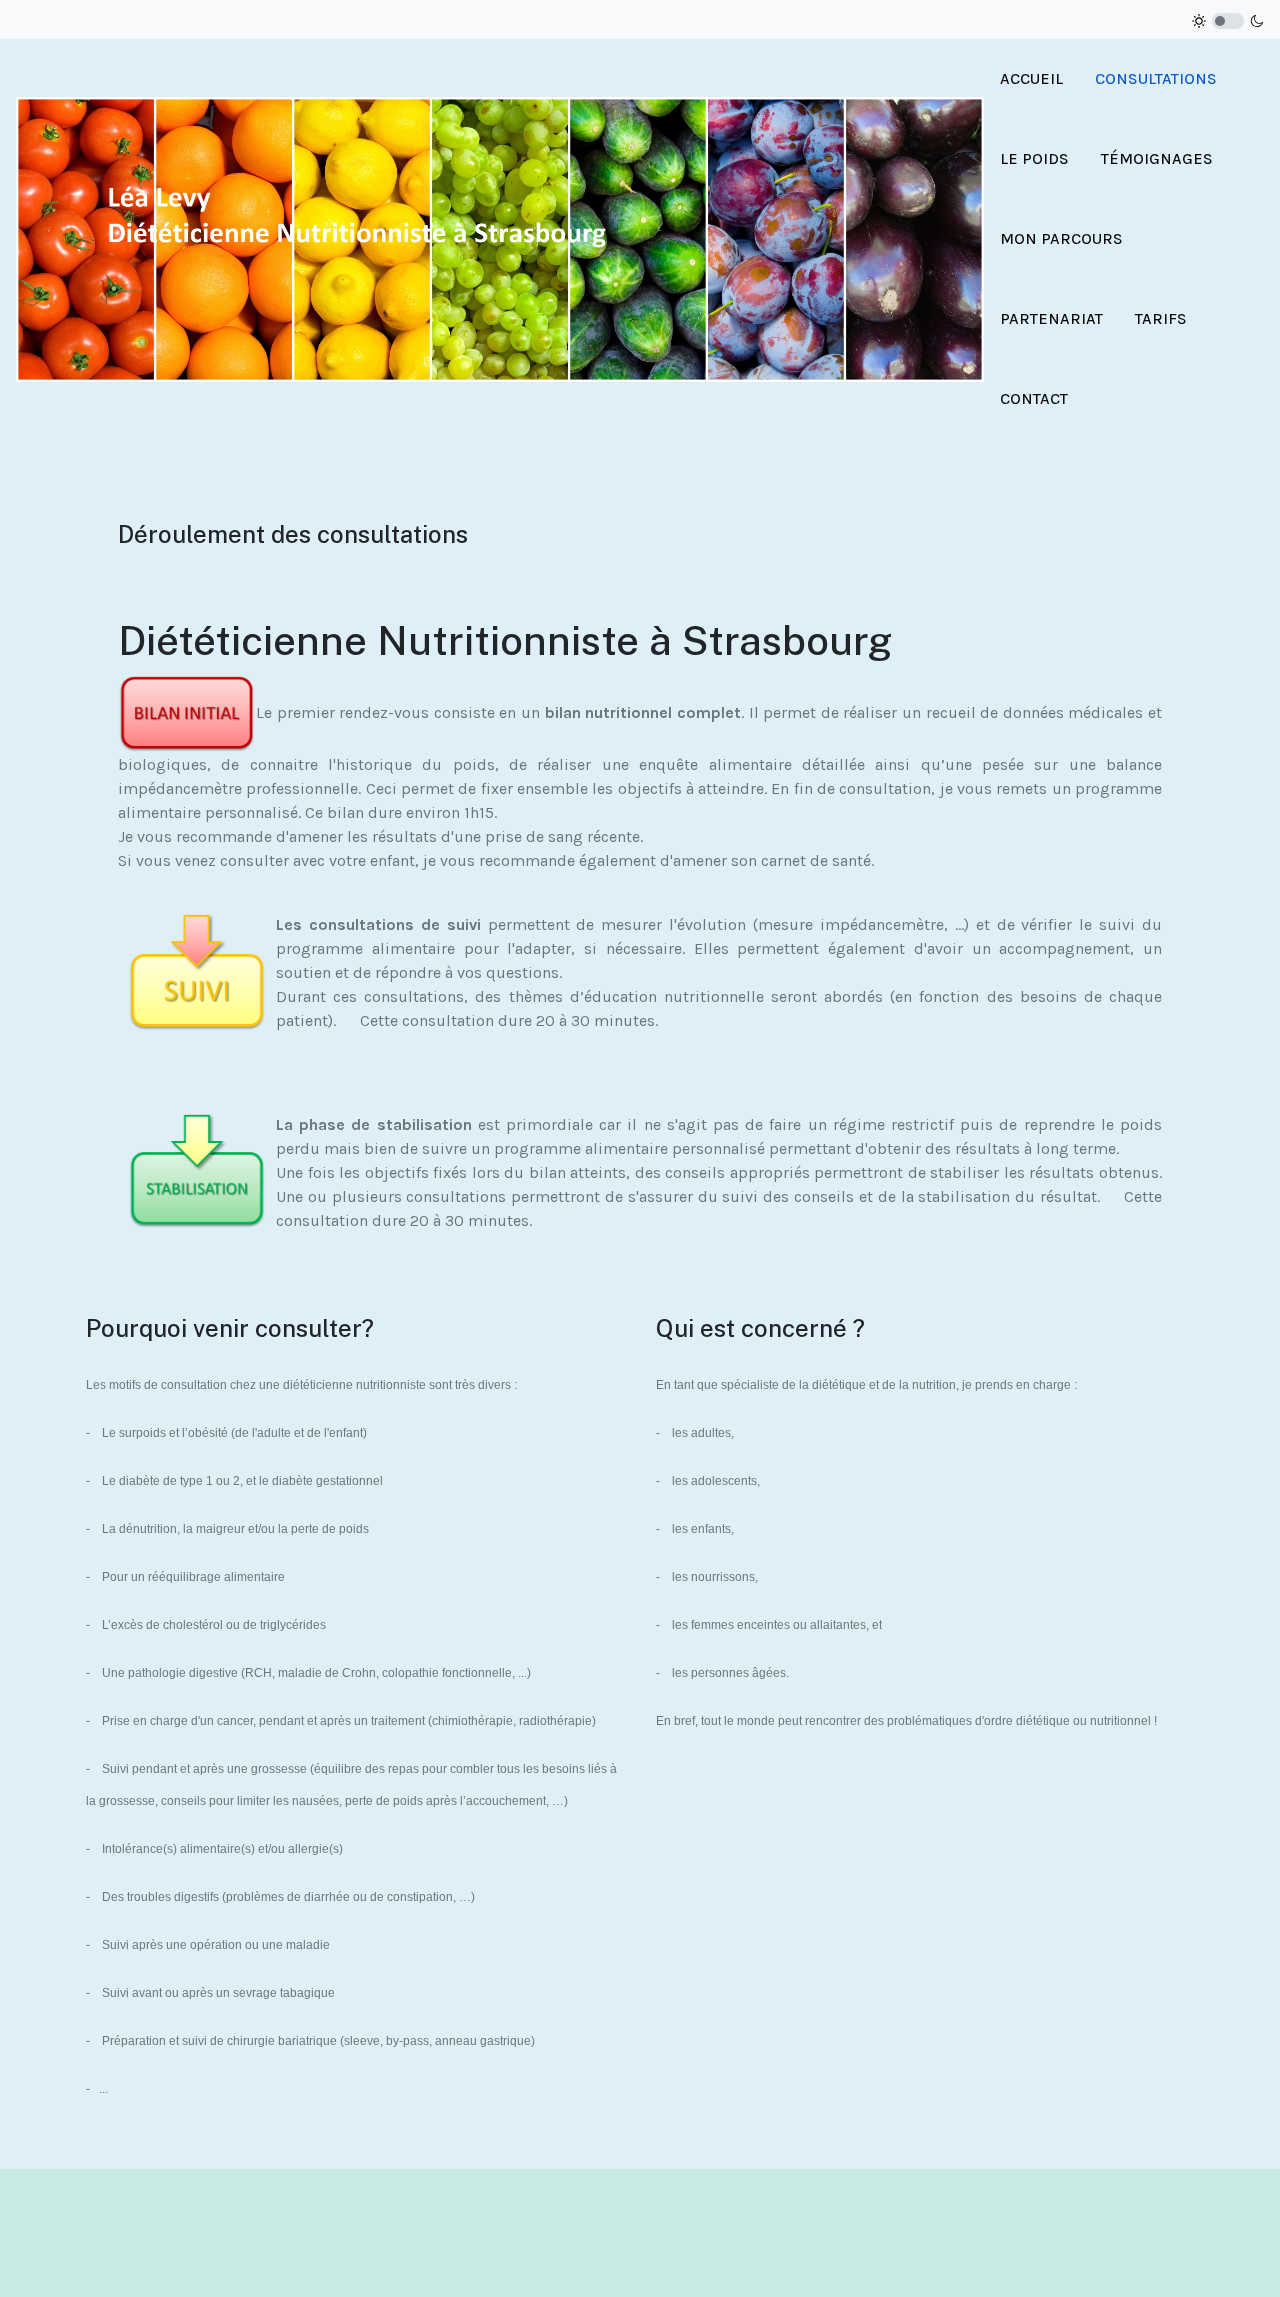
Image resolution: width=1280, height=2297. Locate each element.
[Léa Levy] (500, 237)
